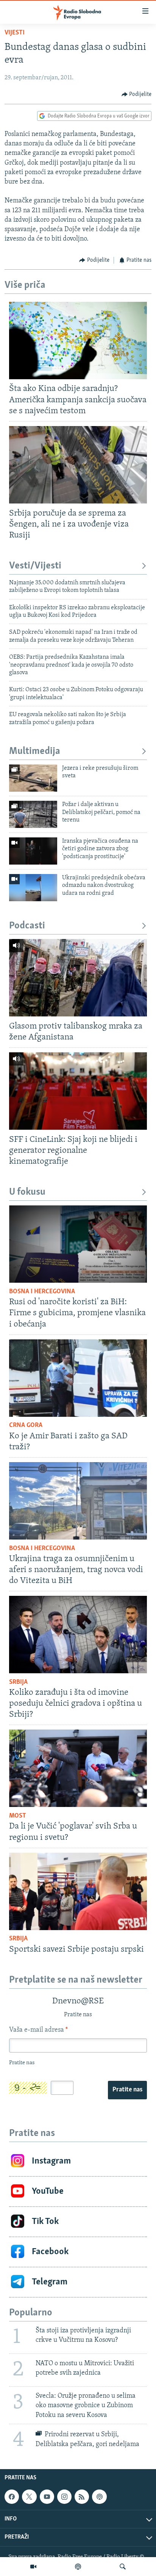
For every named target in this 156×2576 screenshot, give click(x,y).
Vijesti (15, 33)
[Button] (137, 94)
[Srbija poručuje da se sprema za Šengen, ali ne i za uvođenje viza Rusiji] (78, 465)
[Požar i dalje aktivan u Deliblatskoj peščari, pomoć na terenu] (33, 814)
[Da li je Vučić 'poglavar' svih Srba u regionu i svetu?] (78, 1768)
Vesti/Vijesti (35, 566)
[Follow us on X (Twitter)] (29, 2497)
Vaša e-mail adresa (38, 2030)
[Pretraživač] (123, 2567)
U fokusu (27, 1192)
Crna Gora (26, 1425)
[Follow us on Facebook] (12, 2497)
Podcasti (27, 926)
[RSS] (82, 2497)
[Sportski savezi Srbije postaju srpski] (78, 1891)
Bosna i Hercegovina (42, 1292)
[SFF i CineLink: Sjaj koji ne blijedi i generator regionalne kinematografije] (78, 1091)
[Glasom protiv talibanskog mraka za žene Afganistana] (78, 978)
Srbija (18, 1682)
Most (18, 1816)
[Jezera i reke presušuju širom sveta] (33, 778)
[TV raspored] (99, 2497)
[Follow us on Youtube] (47, 2497)
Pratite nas (127, 2090)
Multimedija (35, 751)
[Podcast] (78, 2567)
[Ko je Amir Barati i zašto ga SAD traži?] (78, 1378)
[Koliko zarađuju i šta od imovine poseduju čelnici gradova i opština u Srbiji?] (78, 1635)
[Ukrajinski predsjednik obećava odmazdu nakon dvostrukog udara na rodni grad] (33, 888)
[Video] (33, 2567)
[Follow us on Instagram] (64, 2497)
